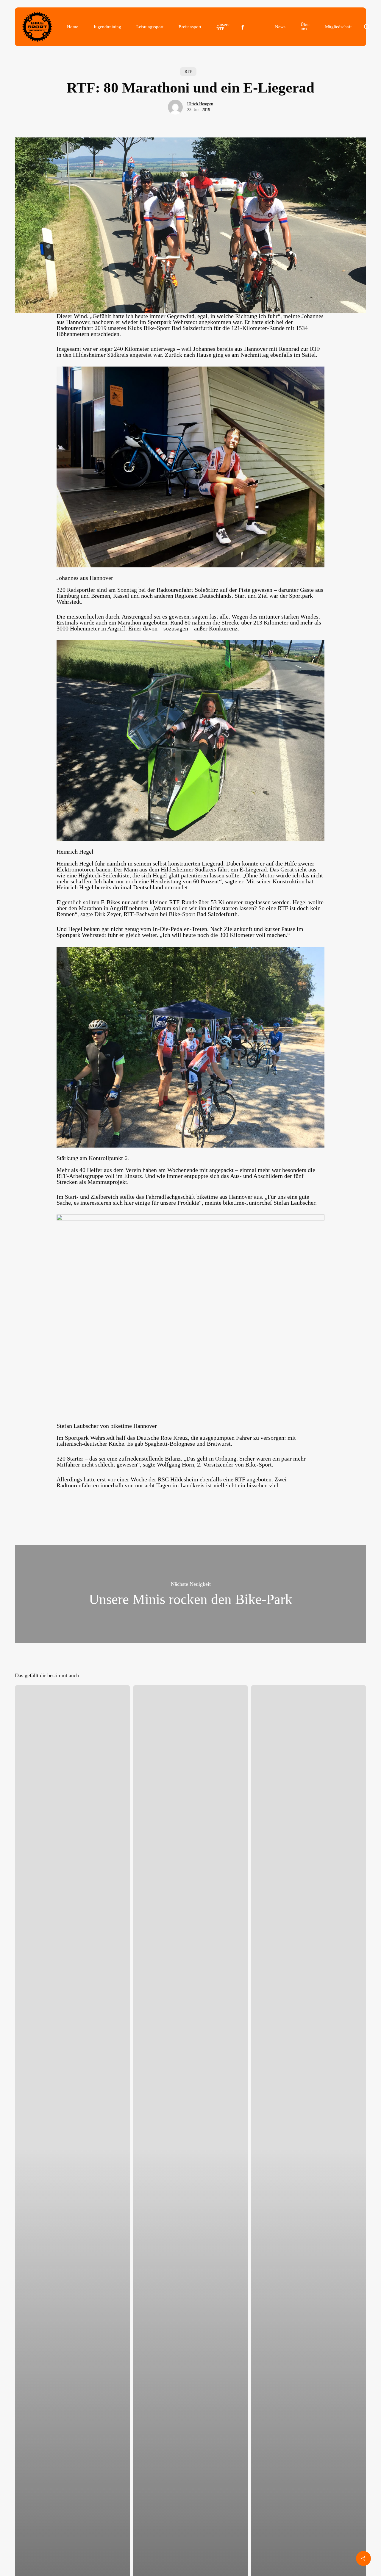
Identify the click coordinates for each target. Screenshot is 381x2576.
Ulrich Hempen (200, 104)
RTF (188, 72)
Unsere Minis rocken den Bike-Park (190, 1594)
